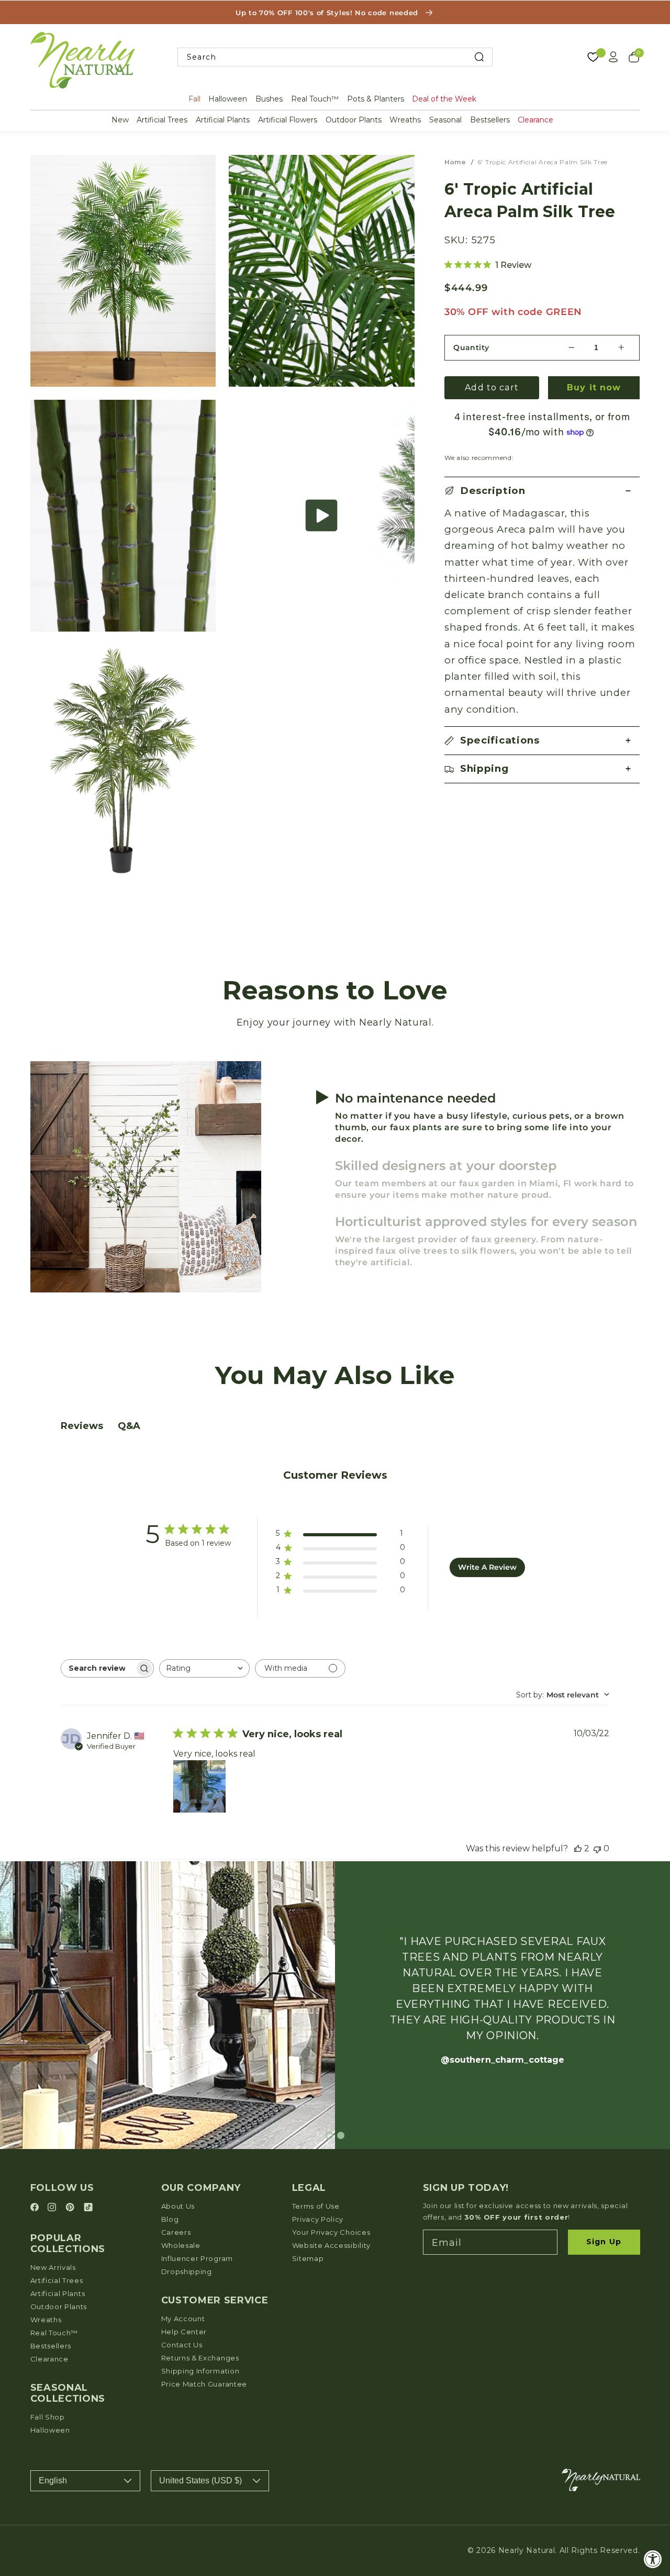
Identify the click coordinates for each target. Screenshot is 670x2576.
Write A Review (487, 1567)
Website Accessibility (332, 2245)
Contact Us (182, 2345)
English (53, 2481)
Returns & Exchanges (200, 2358)
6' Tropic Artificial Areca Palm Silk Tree (543, 162)
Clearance (535, 120)
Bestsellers (490, 120)
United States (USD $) (200, 2481)
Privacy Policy (318, 2219)
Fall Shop (48, 2417)
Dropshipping (187, 2271)
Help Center (184, 2332)
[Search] (479, 57)
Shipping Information (200, 2371)
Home (455, 162)
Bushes (269, 99)
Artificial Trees (162, 120)
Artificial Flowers (288, 120)
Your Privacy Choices (331, 2232)
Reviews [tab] (82, 1426)
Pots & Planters (376, 99)
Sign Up (604, 2242)
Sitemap (308, 2258)
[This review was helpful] (578, 1848)
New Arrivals (53, 2267)
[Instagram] (53, 2208)
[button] (322, 516)
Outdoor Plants (354, 120)
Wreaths (405, 120)
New (120, 120)
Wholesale (181, 2245)
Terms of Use (316, 2206)
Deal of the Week (444, 99)
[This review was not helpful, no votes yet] (597, 1848)
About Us (178, 2206)
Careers (176, 2232)
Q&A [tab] (129, 1426)
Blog (170, 2219)
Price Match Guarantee (204, 2384)
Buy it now (594, 387)
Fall (194, 99)
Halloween (228, 99)
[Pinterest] (71, 2208)
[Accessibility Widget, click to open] (653, 2559)
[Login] (613, 57)
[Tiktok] (88, 2208)
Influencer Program (197, 2258)
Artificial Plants (223, 120)
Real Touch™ (315, 99)
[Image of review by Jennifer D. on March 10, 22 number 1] (199, 1786)
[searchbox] (98, 1668)
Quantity (471, 347)
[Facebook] (36, 2208)
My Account (183, 2319)
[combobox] (335, 57)
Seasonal (445, 120)
